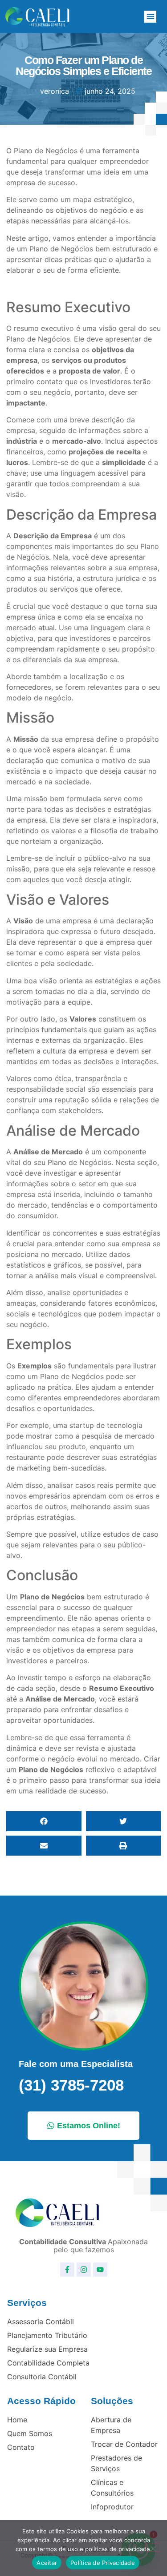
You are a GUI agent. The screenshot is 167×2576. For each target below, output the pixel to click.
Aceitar (47, 2563)
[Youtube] (100, 2270)
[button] (150, 17)
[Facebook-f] (67, 2270)
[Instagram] (84, 2270)
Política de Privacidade (103, 2563)
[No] (153, 2548)
